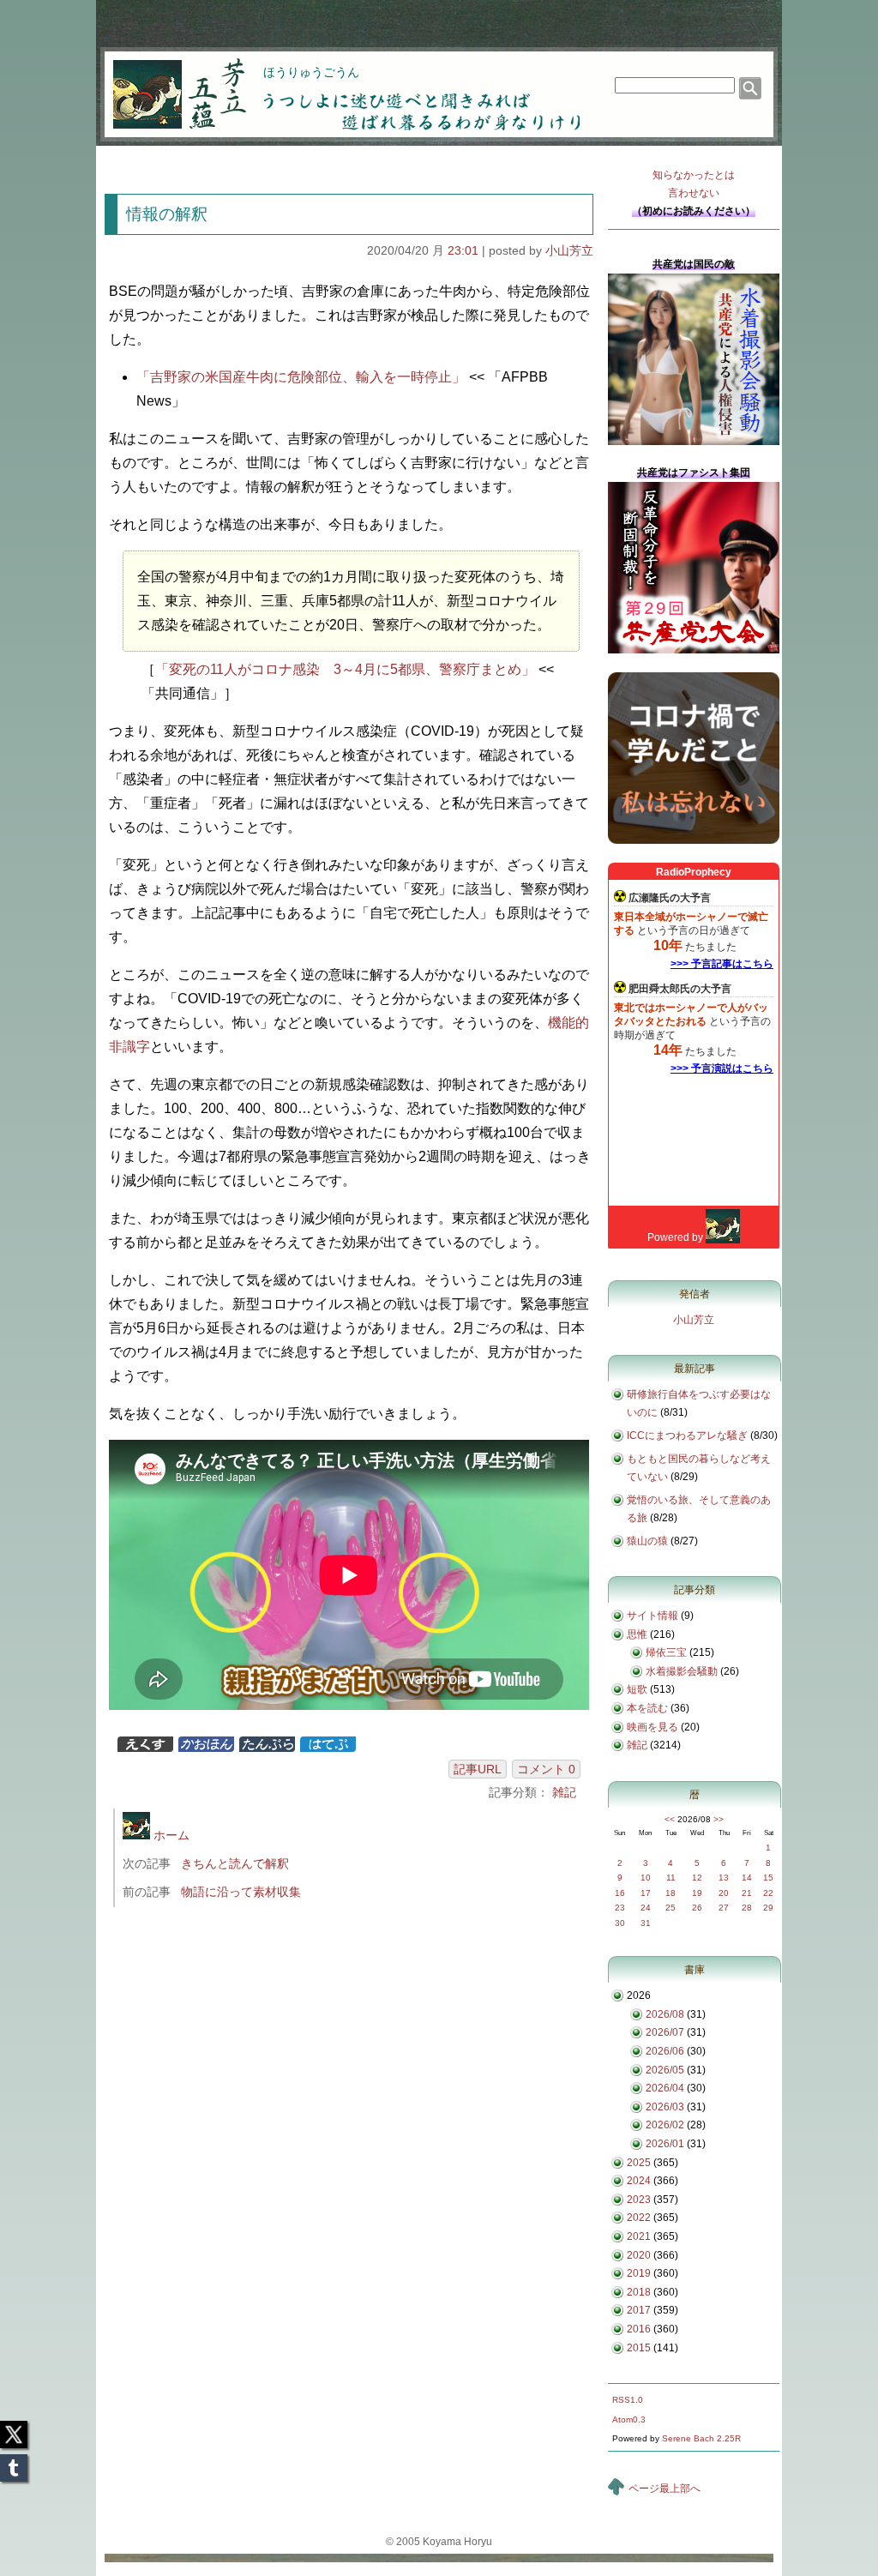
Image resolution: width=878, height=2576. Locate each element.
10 (646, 1878)
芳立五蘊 (168, 82)
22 (768, 1893)
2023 (639, 2200)
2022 (639, 2218)
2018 (639, 2292)
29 (768, 1908)
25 (671, 1908)
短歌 (637, 1689)
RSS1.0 (628, 2400)
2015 (639, 2348)
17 (646, 1893)
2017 (639, 2310)
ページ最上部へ (665, 2489)
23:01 (463, 250)
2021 (639, 2236)
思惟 (637, 1634)
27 (724, 1908)
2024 (639, 2181)
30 (620, 1923)
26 (697, 1908)
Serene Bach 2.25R (701, 2438)
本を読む (647, 1708)
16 (620, 1893)
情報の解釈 (167, 214)
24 (646, 1908)
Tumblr (14, 2463)
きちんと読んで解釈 (235, 1863)
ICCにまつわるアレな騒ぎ (687, 1435)
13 (724, 1878)
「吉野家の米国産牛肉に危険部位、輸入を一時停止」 (301, 377)
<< (670, 1819)
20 (724, 1893)
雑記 (564, 1792)
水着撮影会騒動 (682, 1671)
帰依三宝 (666, 1652)
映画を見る (652, 1727)
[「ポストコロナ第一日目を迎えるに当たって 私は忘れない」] (694, 840)
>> (719, 1819)
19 (697, 1893)
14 (747, 1878)
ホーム (170, 1835)
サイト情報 (652, 1616)
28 (747, 1908)
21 (747, 1893)
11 (671, 1878)
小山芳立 (569, 250)
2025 (639, 2163)
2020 (639, 2255)
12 (697, 1878)
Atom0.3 (629, 2420)
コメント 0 (546, 1769)
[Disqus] (351, 2149)
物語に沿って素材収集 (241, 1892)
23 (620, 1908)
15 (768, 1878)
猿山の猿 (647, 1541)
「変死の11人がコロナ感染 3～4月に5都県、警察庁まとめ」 (345, 669)
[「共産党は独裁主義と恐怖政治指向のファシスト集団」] (694, 650)
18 (671, 1893)
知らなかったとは (694, 184)
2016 (639, 2329)
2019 (639, 2273)
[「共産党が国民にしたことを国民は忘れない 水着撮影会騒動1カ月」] (694, 442)
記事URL (478, 1769)
